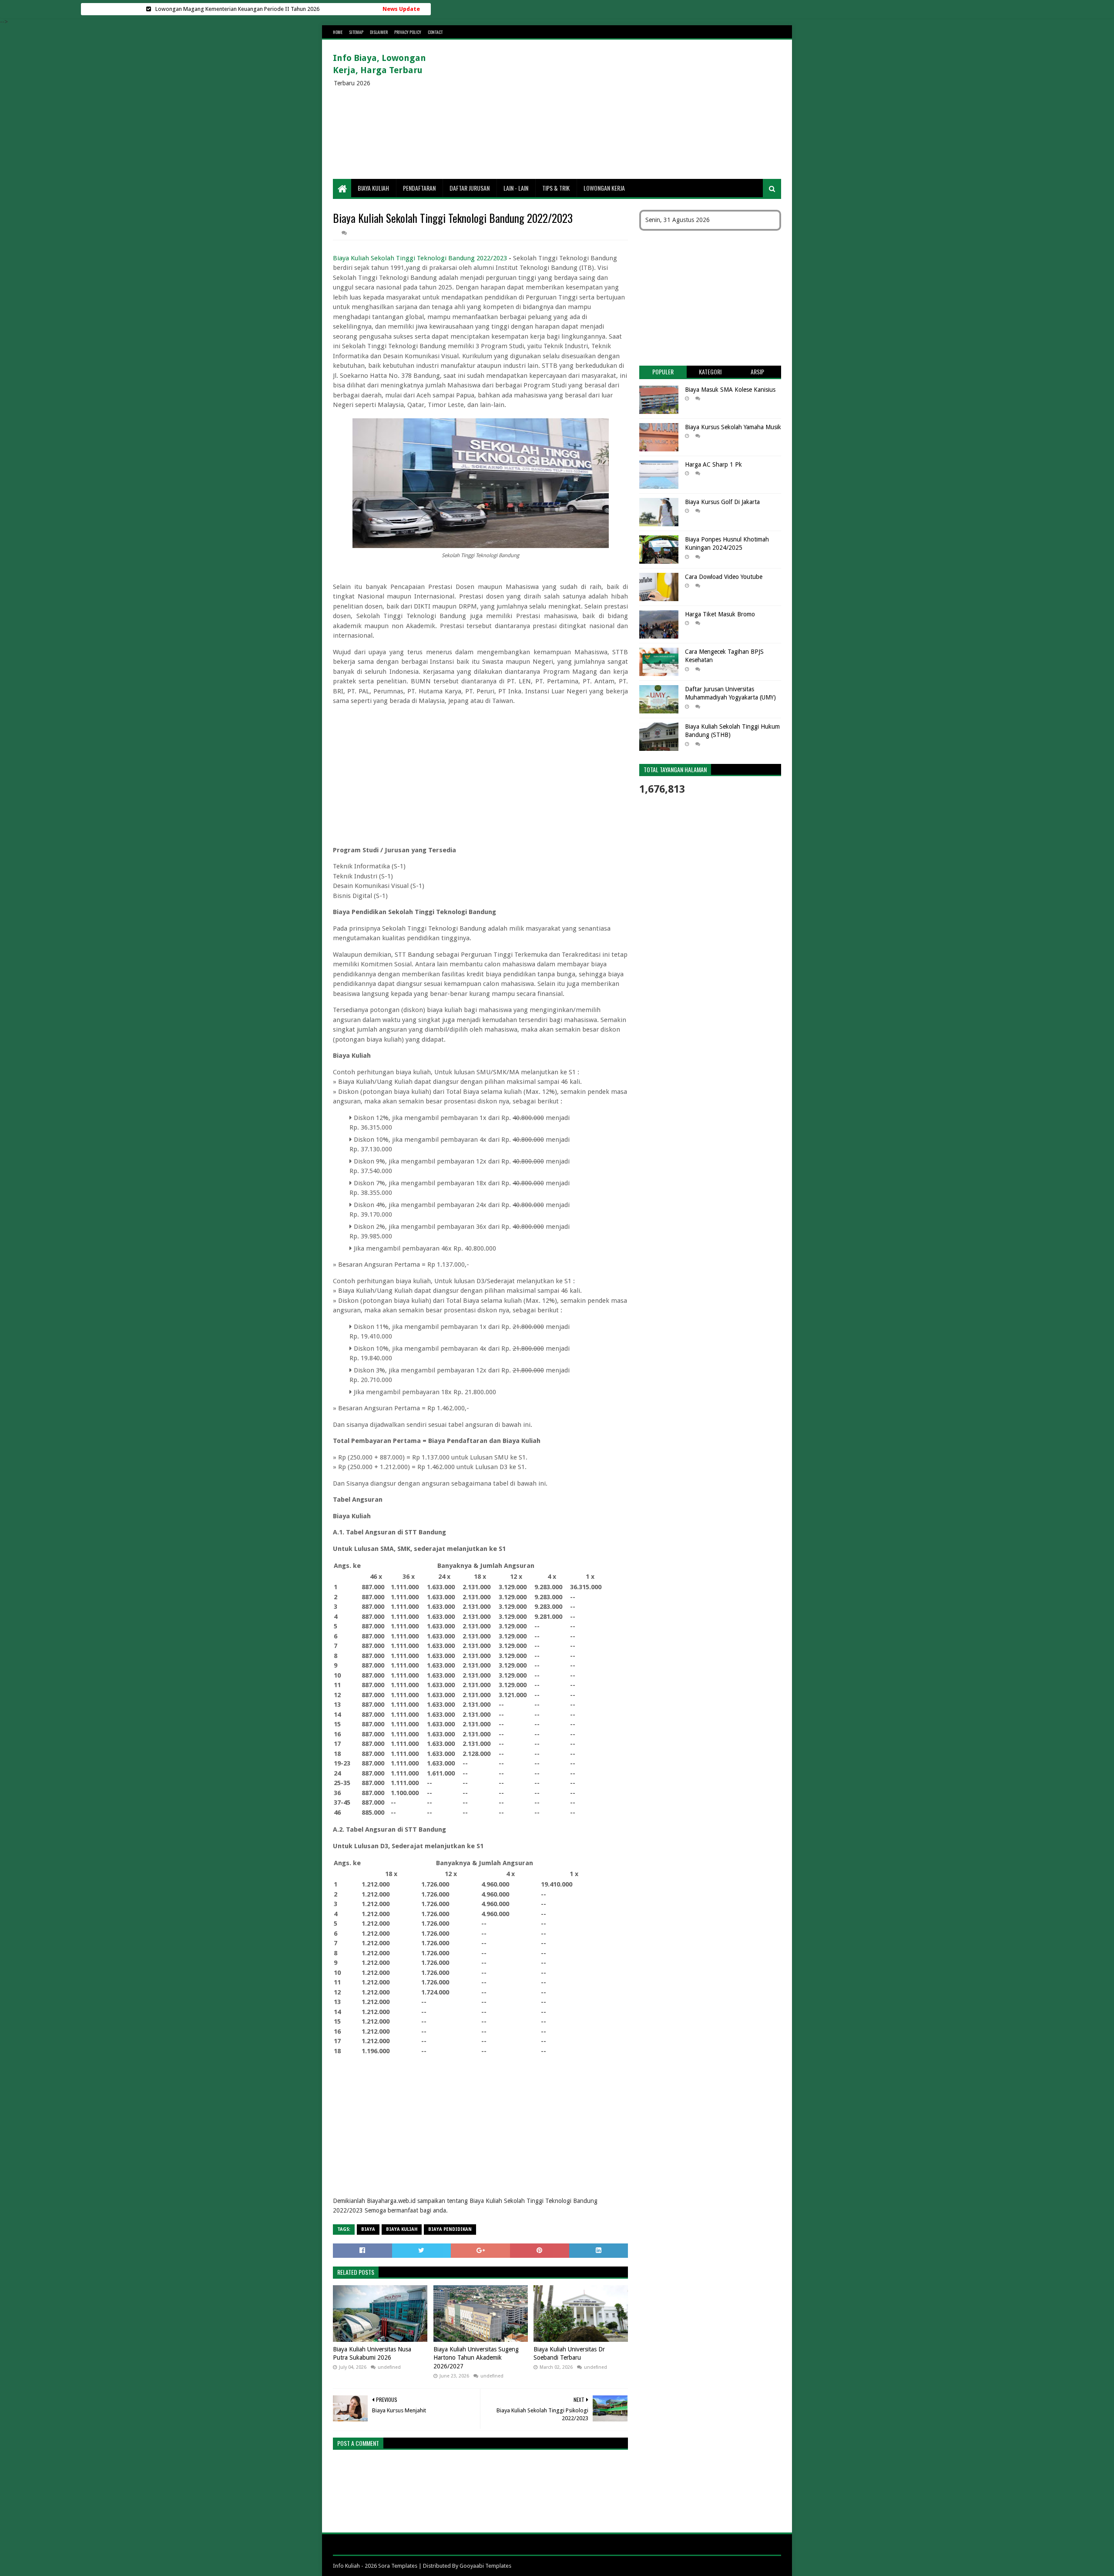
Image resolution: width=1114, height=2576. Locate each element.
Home (338, 32)
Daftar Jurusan (470, 188)
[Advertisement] (623, 109)
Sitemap (356, 32)
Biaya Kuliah (373, 188)
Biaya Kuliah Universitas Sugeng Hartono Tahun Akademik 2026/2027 (476, 2358)
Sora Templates (398, 2566)
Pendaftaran (419, 188)
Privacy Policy (408, 32)
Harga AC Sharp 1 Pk (713, 464)
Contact (435, 32)
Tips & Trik (556, 188)
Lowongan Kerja (604, 188)
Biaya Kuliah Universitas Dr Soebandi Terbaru (569, 2354)
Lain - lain (516, 188)
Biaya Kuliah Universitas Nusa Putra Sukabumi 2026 (372, 2354)
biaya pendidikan (450, 2229)
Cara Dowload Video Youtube (724, 577)
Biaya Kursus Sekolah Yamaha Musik (733, 427)
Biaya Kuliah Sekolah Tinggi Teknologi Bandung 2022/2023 (420, 258)
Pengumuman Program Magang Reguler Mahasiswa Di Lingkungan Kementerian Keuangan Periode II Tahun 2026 (237, 9)
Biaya (368, 2229)
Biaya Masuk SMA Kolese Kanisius (730, 390)
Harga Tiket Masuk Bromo (720, 614)
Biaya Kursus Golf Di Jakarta (722, 502)
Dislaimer (379, 32)
